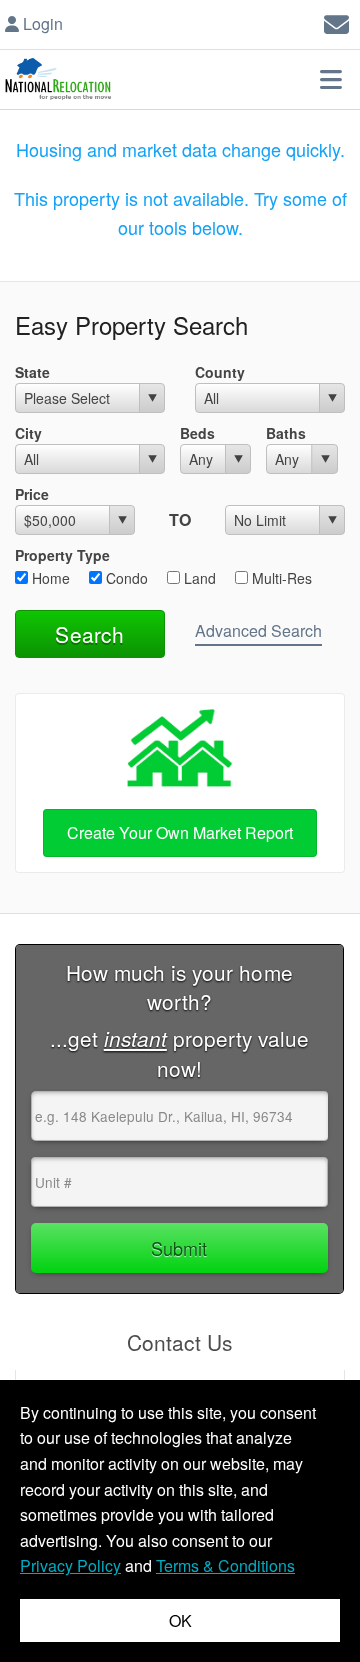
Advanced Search (258, 630)
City (28, 433)
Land (198, 578)
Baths (286, 433)
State (32, 372)
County (220, 372)
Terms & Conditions (225, 1565)
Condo (125, 578)
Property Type (62, 555)
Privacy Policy (70, 1565)
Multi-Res (280, 578)
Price (32, 494)
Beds (197, 433)
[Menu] (331, 79)
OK (180, 1620)
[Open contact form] (336, 21)
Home (49, 578)
